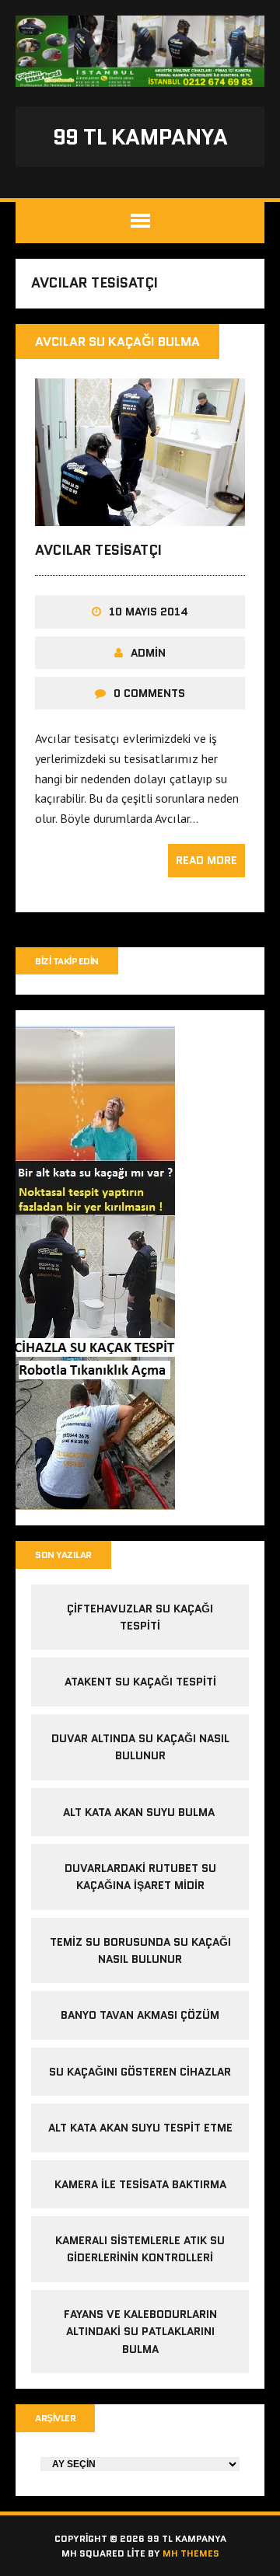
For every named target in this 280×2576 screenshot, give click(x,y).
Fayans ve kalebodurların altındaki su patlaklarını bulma (140, 2332)
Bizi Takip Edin (67, 961)
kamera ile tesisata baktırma (140, 2184)
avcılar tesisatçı (98, 550)
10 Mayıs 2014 (149, 612)
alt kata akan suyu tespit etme (140, 2128)
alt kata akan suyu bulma (140, 1812)
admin (148, 653)
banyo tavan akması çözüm (140, 2015)
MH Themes (191, 2553)
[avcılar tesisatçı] (140, 515)
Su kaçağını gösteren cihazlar (140, 2072)
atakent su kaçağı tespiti (140, 1682)
